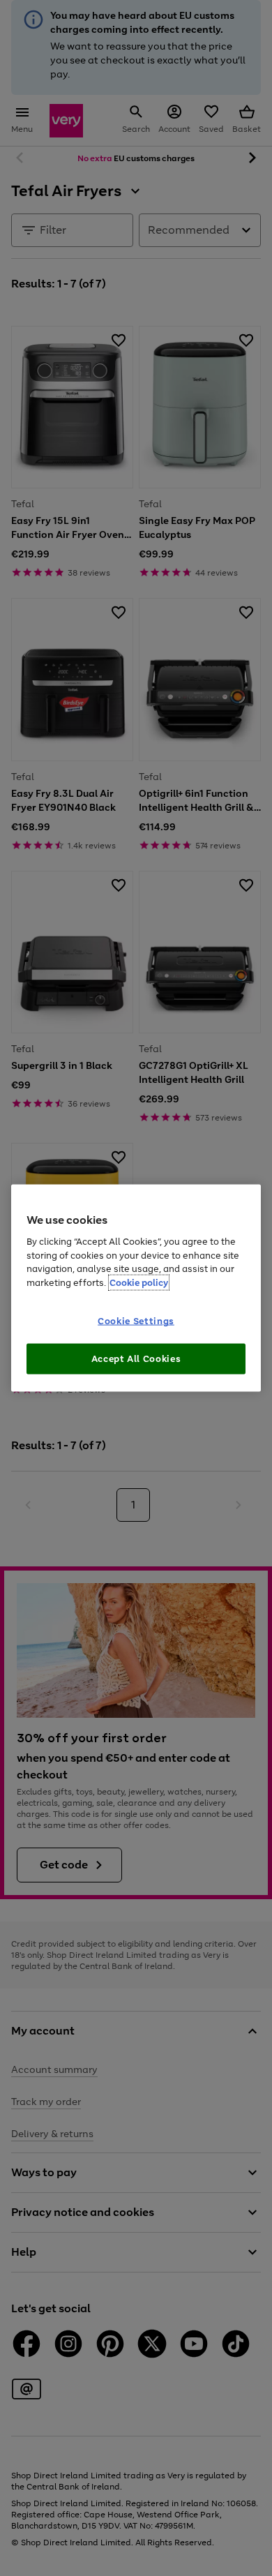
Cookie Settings (136, 1321)
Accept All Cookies (136, 1358)
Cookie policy (139, 1282)
